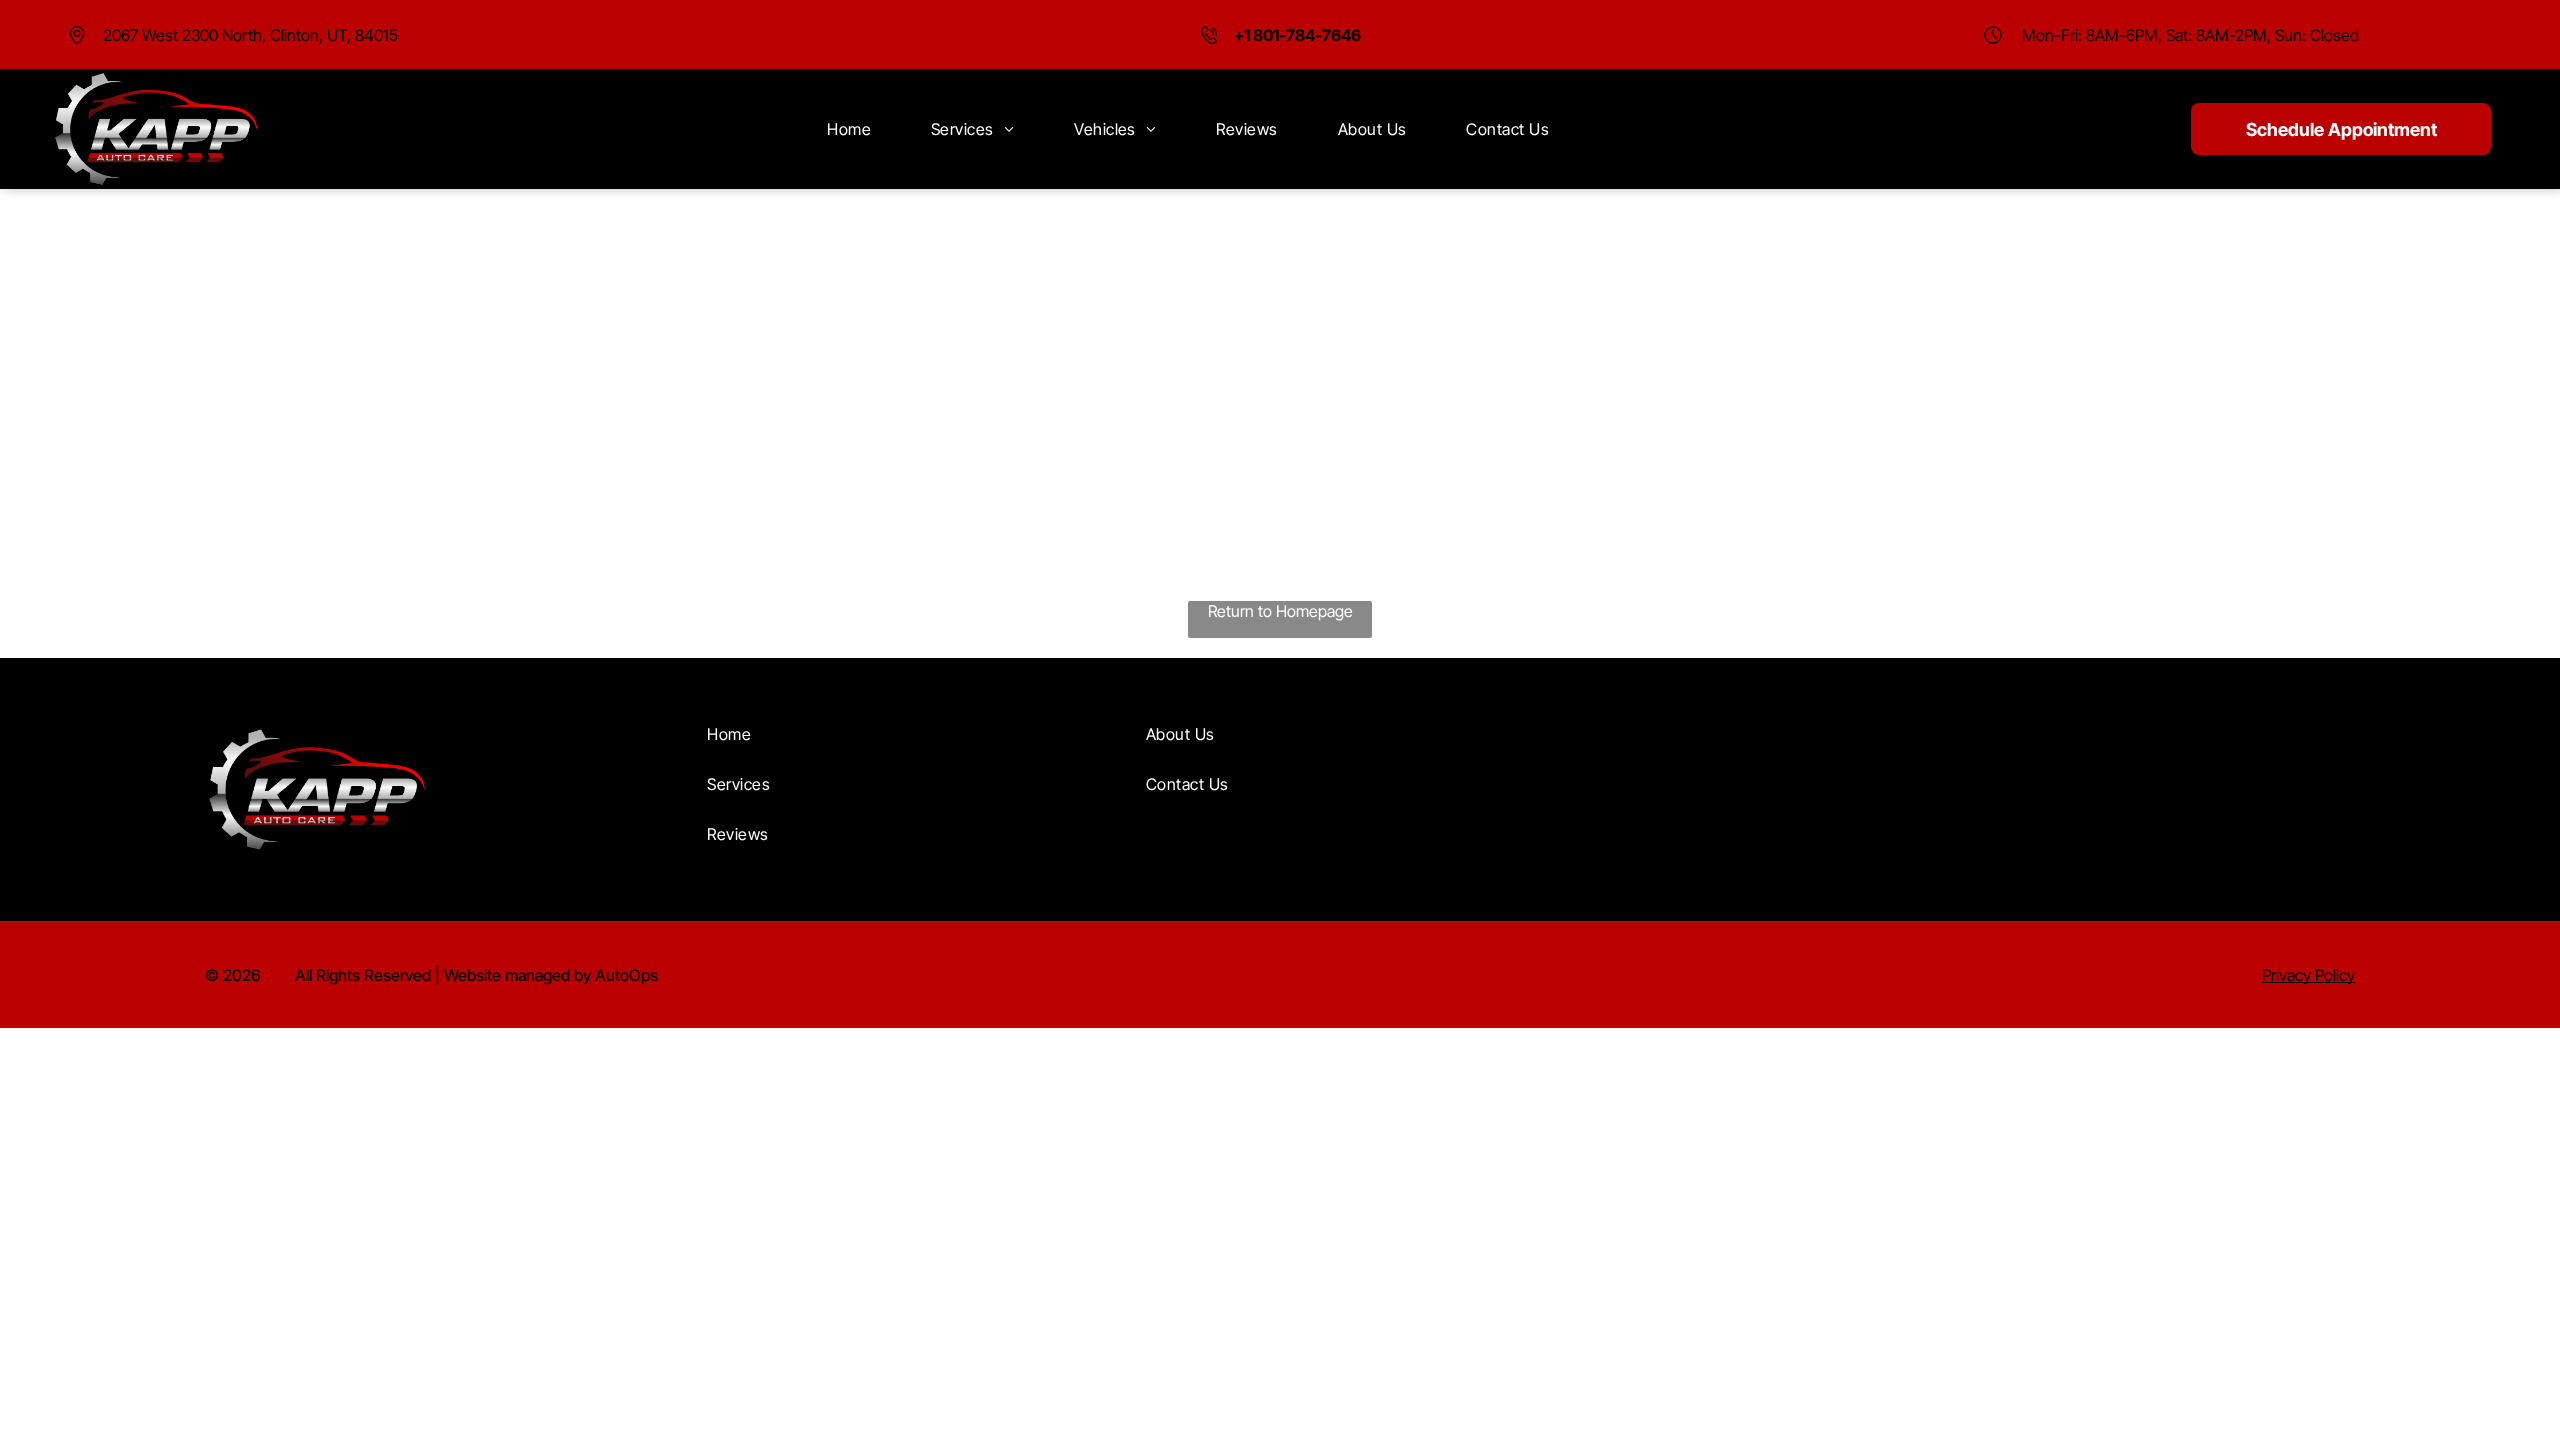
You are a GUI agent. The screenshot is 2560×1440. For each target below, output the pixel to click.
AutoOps (626, 975)
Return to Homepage (1280, 611)
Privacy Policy (2308, 975)
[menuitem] (849, 129)
